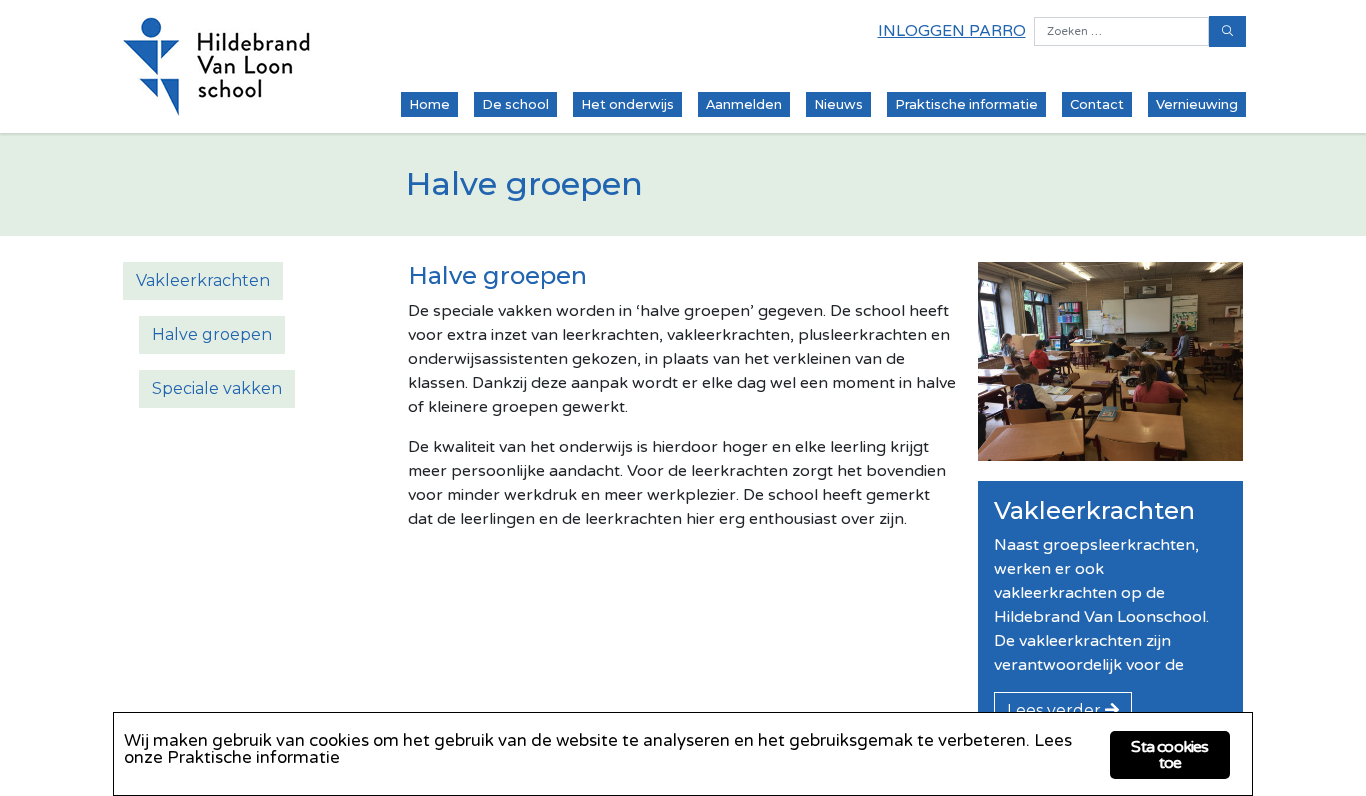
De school (515, 104)
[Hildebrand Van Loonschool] (217, 66)
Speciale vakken (217, 388)
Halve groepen (212, 334)
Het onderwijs (627, 104)
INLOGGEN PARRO (952, 31)
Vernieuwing (1197, 104)
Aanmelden (744, 104)
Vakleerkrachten (203, 280)
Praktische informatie (966, 104)
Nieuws (838, 104)
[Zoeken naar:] (1121, 31)
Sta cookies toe (1169, 755)
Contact (1097, 104)
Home (429, 104)
